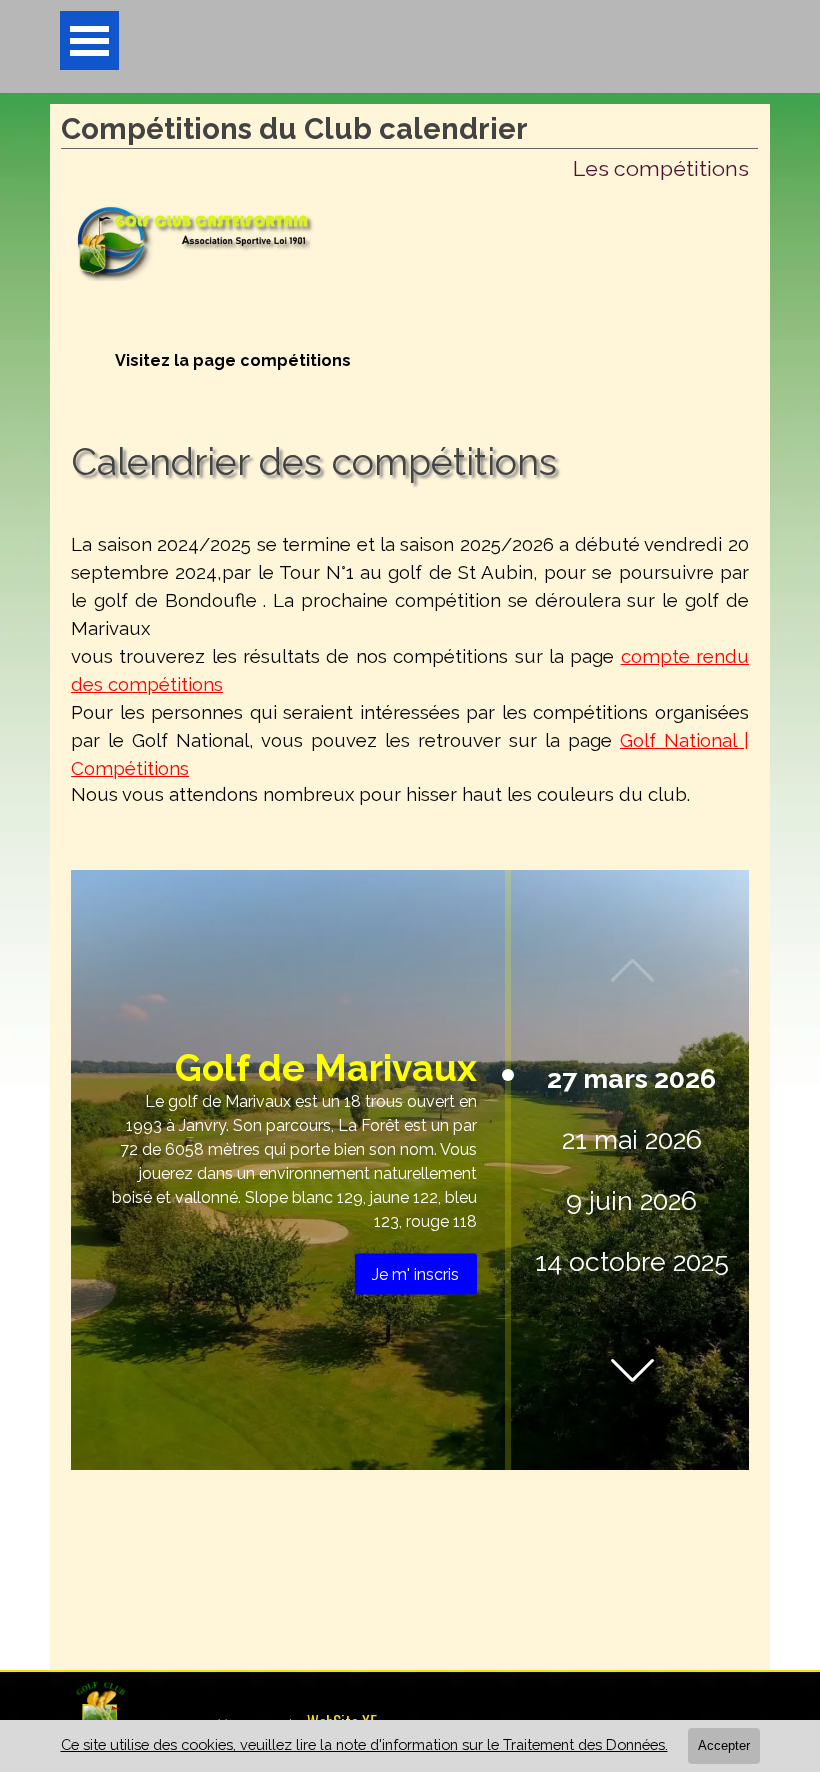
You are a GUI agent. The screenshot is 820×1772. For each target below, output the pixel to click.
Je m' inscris (415, 1274)
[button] (632, 1370)
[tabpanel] (410, 680)
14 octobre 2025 (632, 1261)
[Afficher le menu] (89, 40)
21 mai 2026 (632, 1139)
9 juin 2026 (631, 1200)
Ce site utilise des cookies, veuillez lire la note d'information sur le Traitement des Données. (364, 1744)
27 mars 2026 (631, 1078)
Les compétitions (661, 168)
